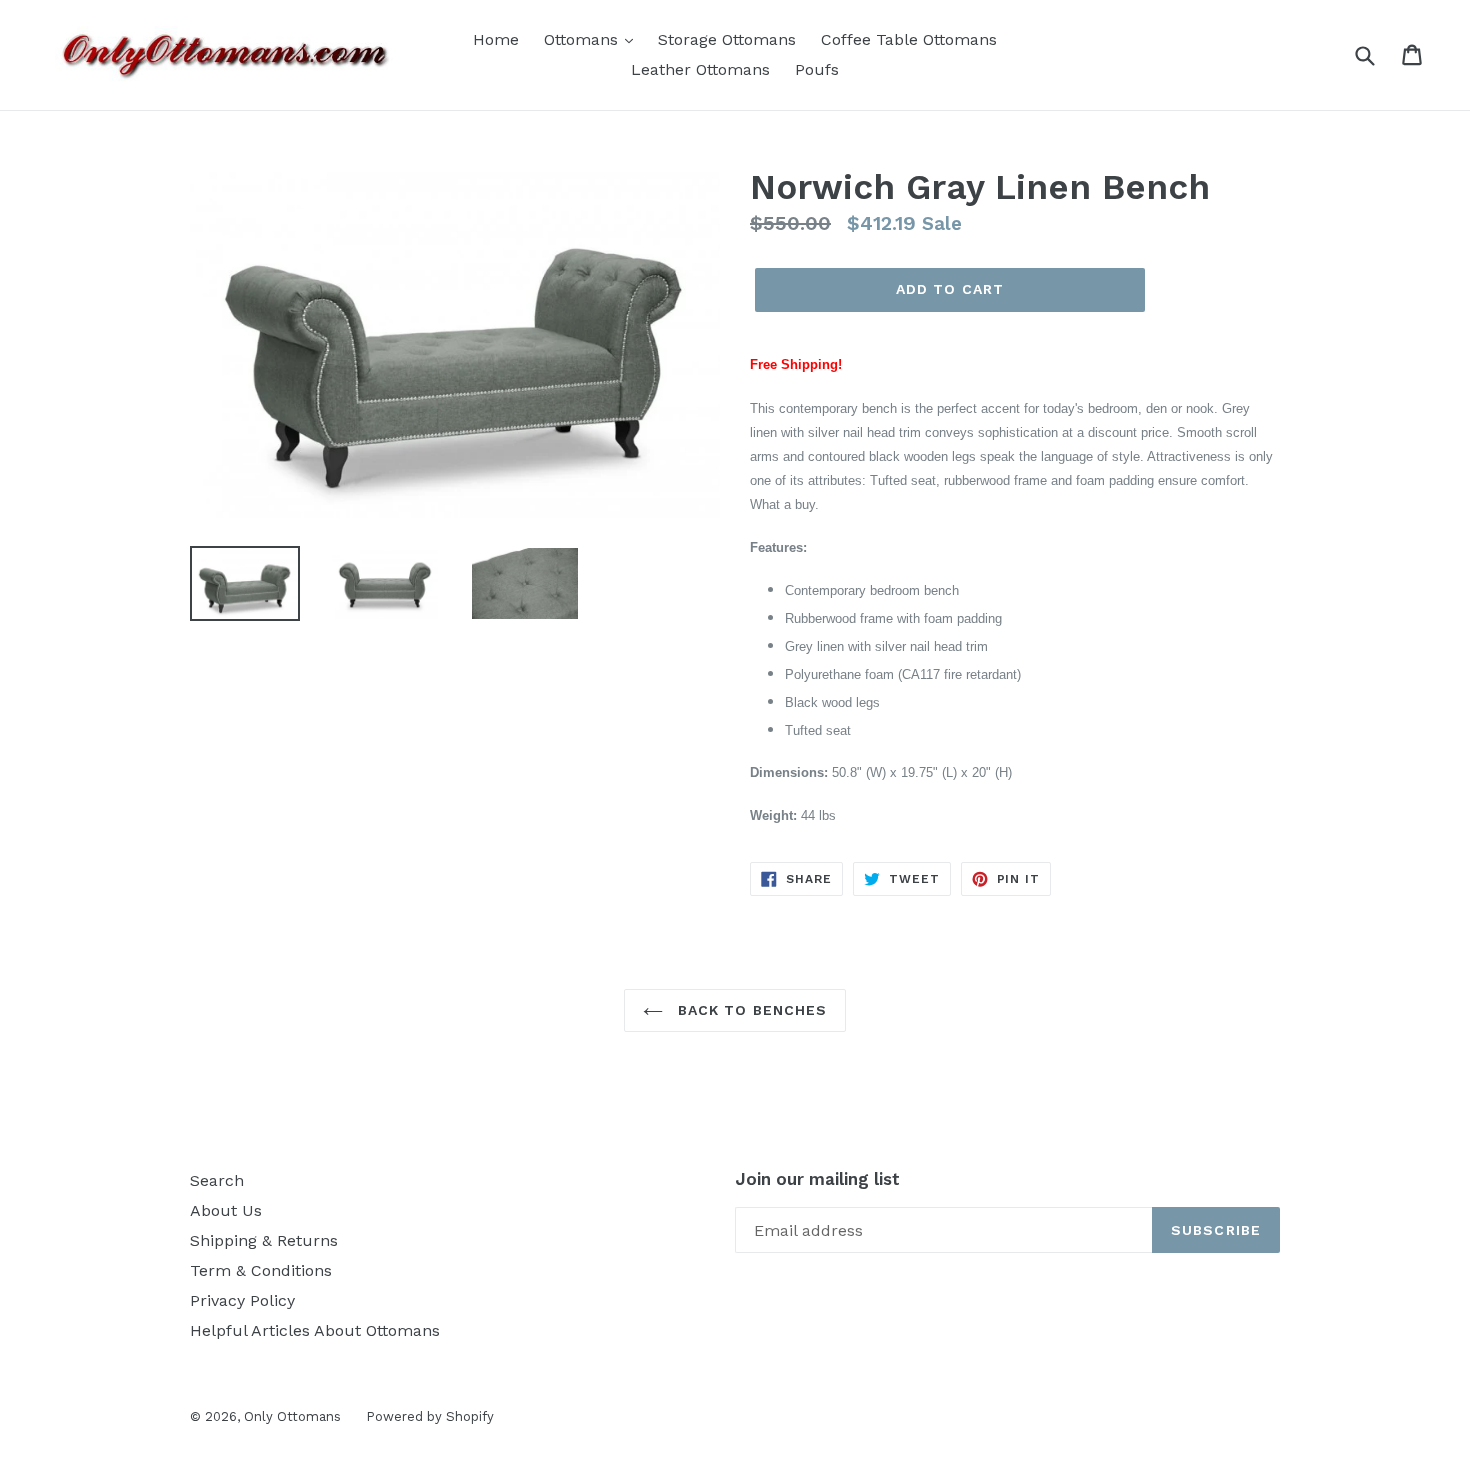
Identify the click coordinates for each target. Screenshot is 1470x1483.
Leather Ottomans (700, 69)
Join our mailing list (817, 1179)
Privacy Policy (242, 1300)
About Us (226, 1210)
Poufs (817, 69)
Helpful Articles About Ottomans (315, 1330)
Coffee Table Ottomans (909, 39)
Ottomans (583, 39)
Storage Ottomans (727, 39)
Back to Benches (750, 1010)
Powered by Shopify (430, 1416)
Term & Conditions (261, 1270)
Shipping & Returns (264, 1240)
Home (496, 39)
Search (217, 1180)
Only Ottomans (292, 1416)
